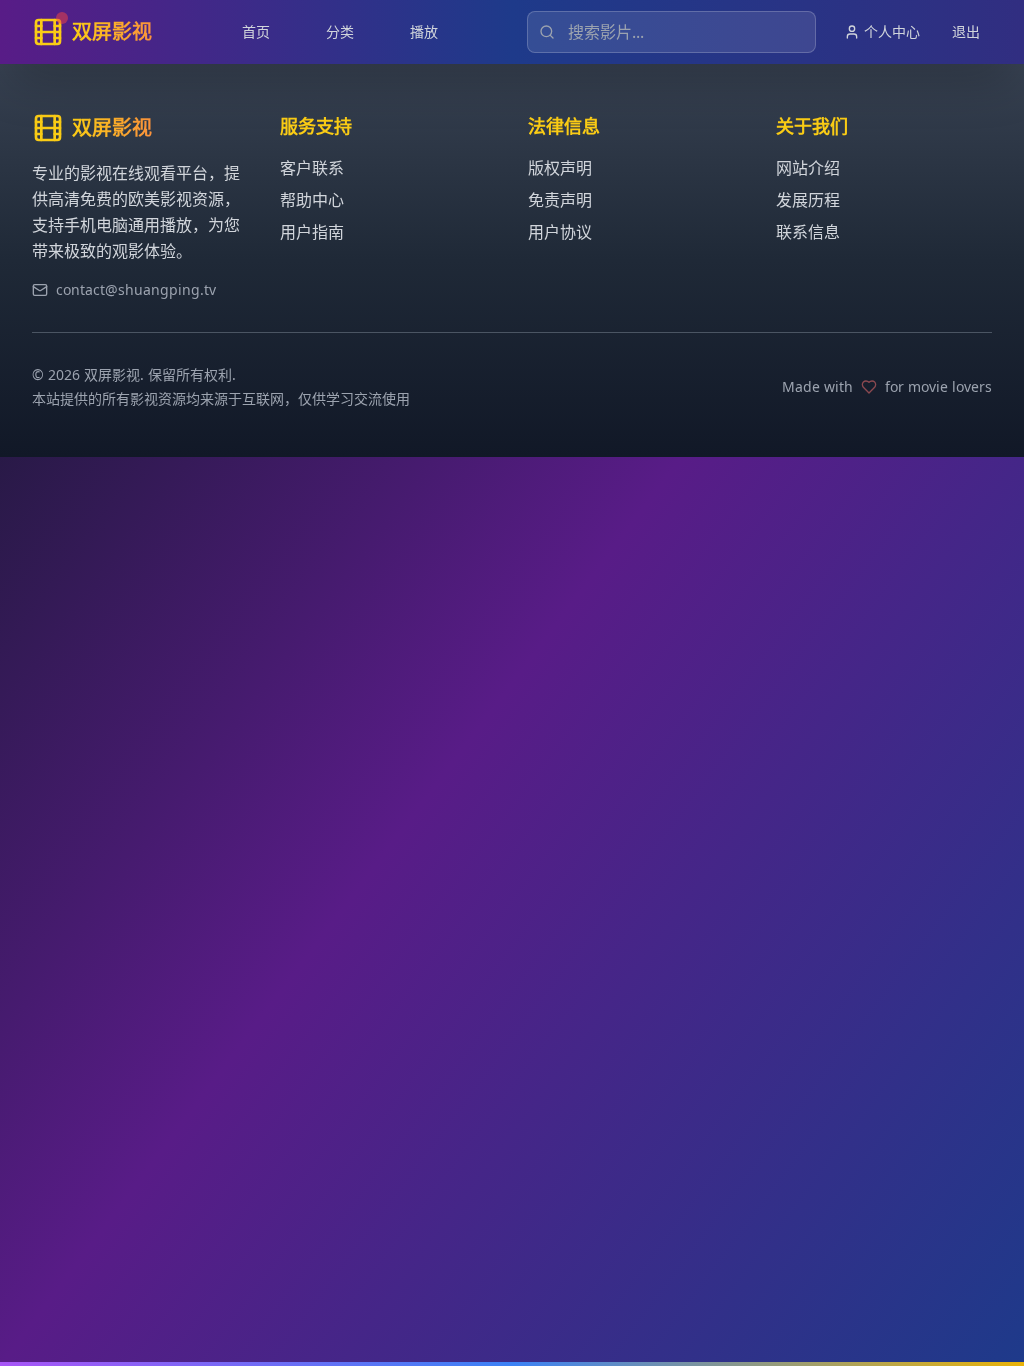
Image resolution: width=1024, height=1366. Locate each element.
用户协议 (560, 232)
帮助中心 (312, 200)
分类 (340, 31)
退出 (966, 31)
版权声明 (560, 168)
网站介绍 (808, 168)
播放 (424, 31)
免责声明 (560, 200)
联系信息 (808, 232)
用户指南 (312, 232)
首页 (256, 31)
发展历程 (808, 200)
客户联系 (312, 168)
